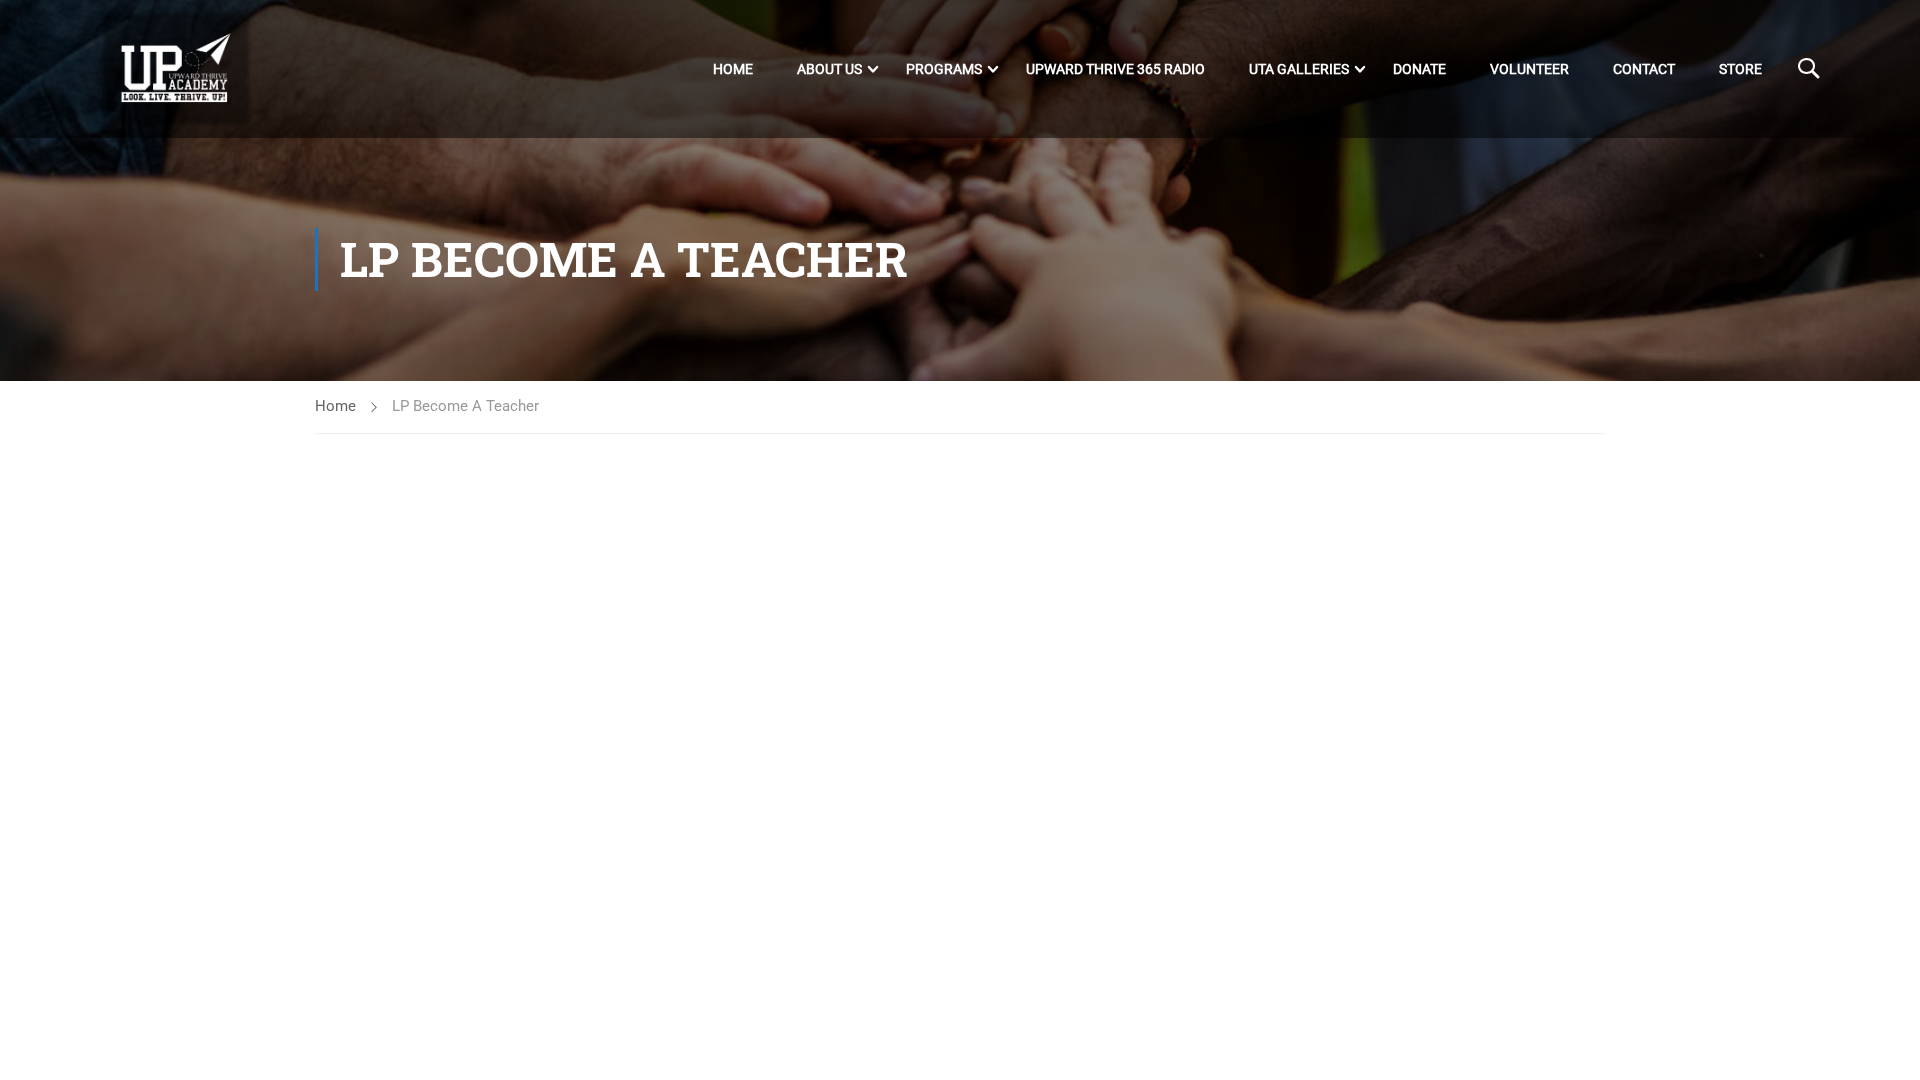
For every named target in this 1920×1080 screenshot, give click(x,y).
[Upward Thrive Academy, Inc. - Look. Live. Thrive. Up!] (176, 69)
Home (733, 69)
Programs (944, 69)
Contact (1644, 69)
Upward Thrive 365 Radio (1115, 69)
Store (1740, 69)
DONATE (1419, 69)
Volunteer (1529, 69)
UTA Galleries (1299, 69)
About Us (829, 69)
